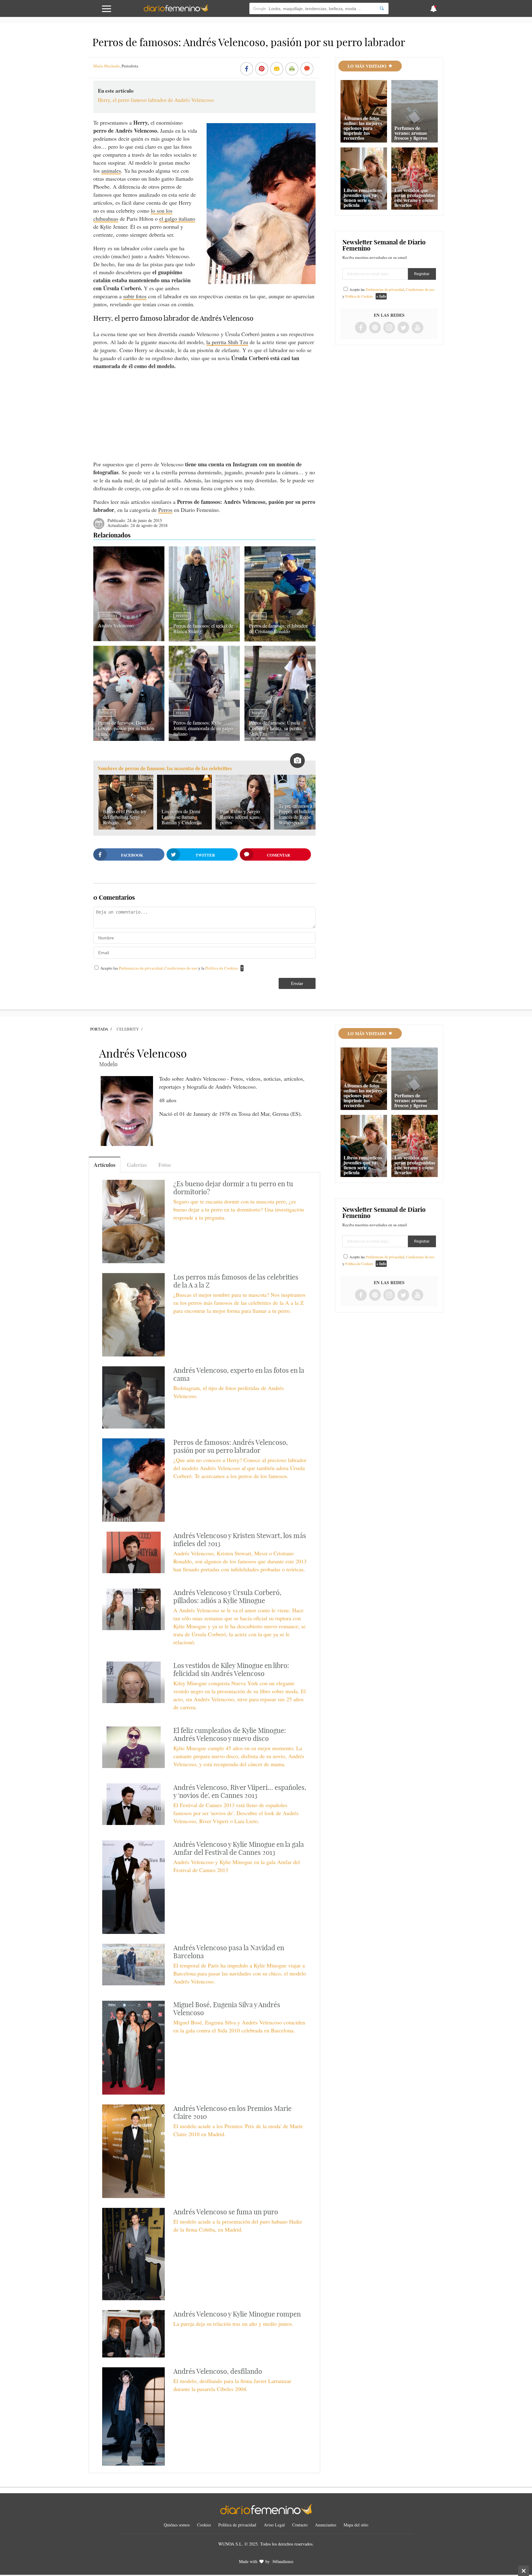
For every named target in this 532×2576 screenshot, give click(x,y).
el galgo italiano (177, 219)
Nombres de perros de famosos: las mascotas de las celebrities (165, 768)
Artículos (105, 1165)
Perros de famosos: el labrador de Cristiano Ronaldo (278, 628)
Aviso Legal (274, 2525)
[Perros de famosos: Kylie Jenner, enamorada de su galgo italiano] (204, 739)
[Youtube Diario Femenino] (417, 328)
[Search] (382, 8)
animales (111, 171)
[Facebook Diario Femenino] (361, 328)
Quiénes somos (177, 2525)
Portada (99, 1029)
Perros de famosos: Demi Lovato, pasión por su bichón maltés (126, 728)
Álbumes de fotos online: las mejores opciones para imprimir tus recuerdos (363, 128)
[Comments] (307, 69)
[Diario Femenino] (176, 10)
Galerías (137, 1165)
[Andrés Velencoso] (129, 639)
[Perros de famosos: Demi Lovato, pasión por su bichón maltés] (129, 739)
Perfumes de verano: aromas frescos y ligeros (411, 133)
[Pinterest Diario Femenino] (375, 328)
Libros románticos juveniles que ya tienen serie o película (363, 197)
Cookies (204, 2525)
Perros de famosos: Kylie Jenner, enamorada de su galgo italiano (203, 728)
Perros (165, 510)
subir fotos (135, 296)
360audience (283, 2561)
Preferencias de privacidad (141, 968)
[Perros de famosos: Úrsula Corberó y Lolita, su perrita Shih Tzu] (280, 739)
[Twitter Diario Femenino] (403, 328)
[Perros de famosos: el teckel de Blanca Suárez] (204, 639)
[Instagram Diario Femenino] (389, 328)
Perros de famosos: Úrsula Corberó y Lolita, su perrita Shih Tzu (275, 728)
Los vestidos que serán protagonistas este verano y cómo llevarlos (415, 197)
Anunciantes (326, 2525)
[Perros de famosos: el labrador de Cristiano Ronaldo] (280, 639)
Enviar (297, 983)
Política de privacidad (237, 2525)
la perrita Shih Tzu (227, 342)
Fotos (165, 1165)
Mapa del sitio (356, 2525)
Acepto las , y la (169, 968)
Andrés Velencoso (116, 625)
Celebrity (109, 616)
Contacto (300, 2525)
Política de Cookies (222, 968)
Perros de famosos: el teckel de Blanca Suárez (203, 628)
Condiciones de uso (181, 968)
